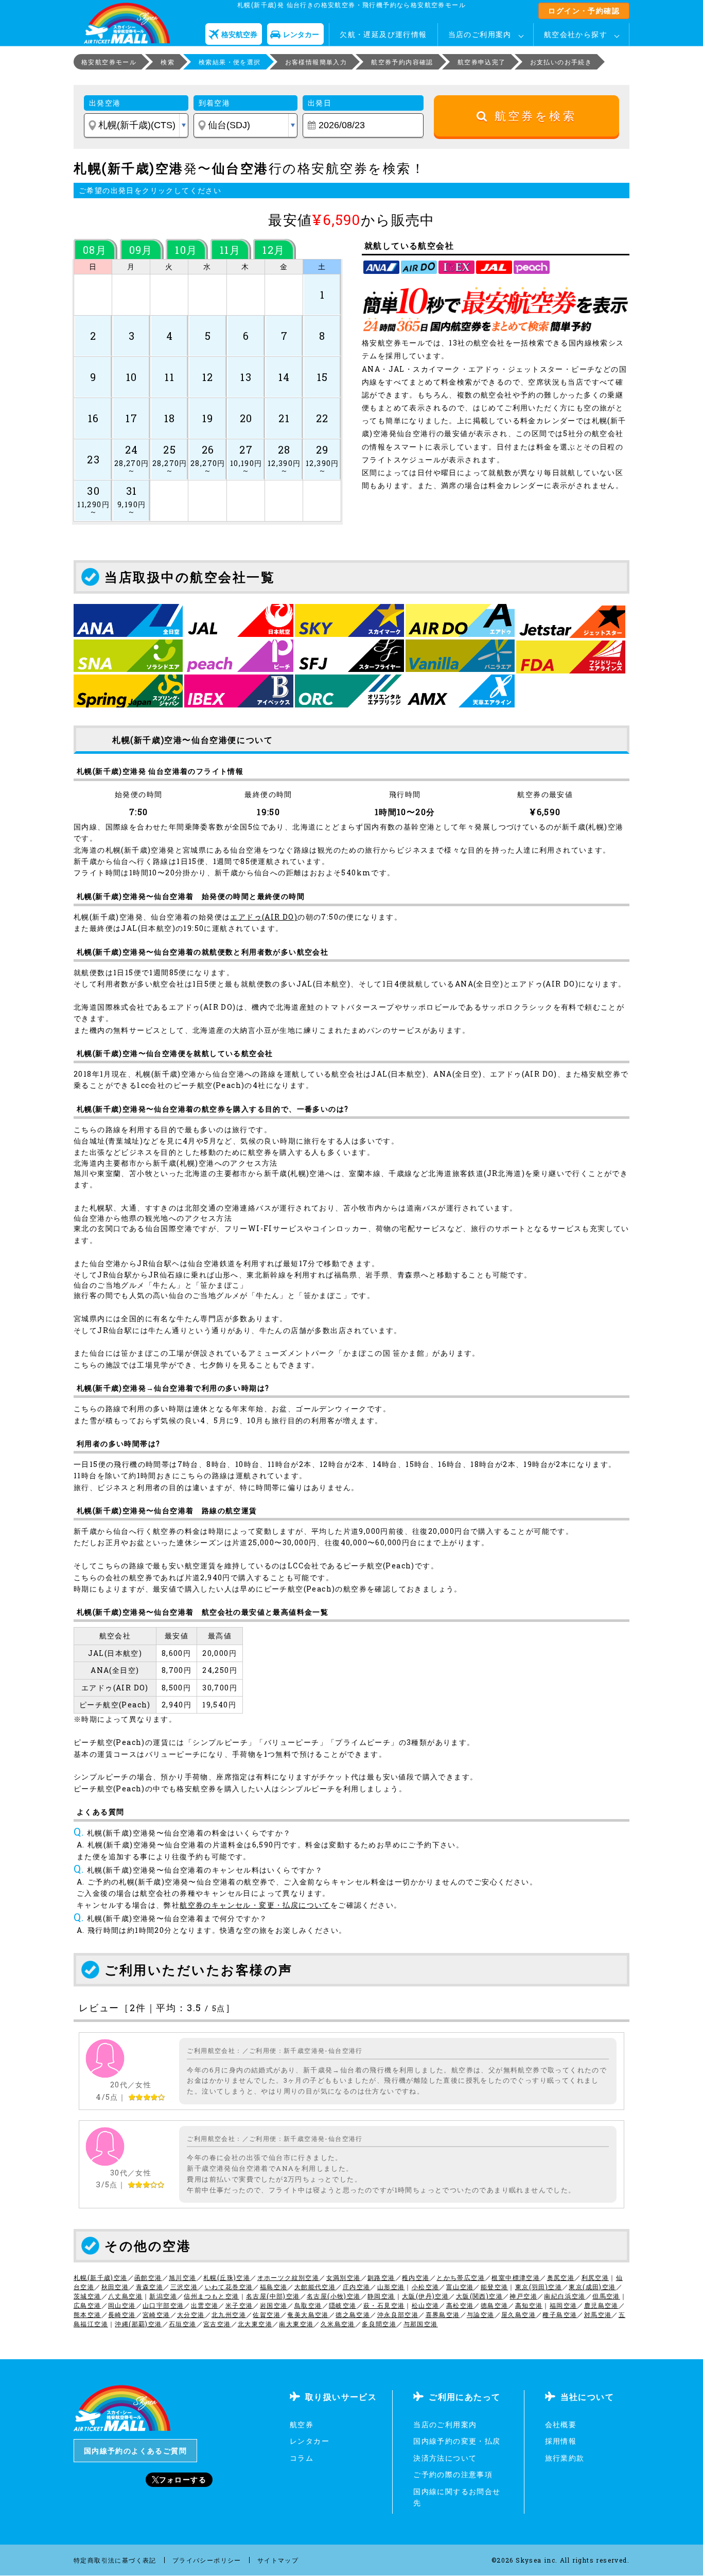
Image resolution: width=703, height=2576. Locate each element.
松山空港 (426, 2305)
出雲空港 (205, 2305)
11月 (230, 250)
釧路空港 (381, 2277)
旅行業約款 (565, 2458)
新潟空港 (163, 2296)
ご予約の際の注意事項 (453, 2474)
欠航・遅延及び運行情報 (383, 34)
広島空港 (87, 2305)
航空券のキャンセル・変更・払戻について (255, 1905)
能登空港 (495, 2287)
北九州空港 (229, 2314)
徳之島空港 (353, 2314)
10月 (186, 250)
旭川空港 (183, 2277)
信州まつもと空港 (211, 2296)
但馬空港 (606, 2296)
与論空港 (481, 2314)
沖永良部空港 (398, 2314)
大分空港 (191, 2314)
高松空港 (460, 2305)
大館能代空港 (315, 2287)
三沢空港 (184, 2287)
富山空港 (460, 2287)
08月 (95, 250)
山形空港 (391, 2287)
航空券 (302, 2424)
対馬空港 (598, 2314)
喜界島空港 (443, 2314)
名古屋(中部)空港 (273, 2296)
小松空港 (426, 2287)
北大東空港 (255, 2324)
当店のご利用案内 (480, 34)
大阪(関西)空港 (479, 2296)
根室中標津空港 (516, 2277)
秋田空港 (115, 2287)
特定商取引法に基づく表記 (115, 2560)
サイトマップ (278, 2560)
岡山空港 (122, 2305)
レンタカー (310, 2441)
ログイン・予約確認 (584, 11)
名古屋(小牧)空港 (334, 2296)
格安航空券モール (109, 62)
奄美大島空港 (308, 2314)
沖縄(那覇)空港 (138, 2324)
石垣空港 (183, 2324)
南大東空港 (296, 2324)
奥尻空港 (561, 2277)
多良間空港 (379, 2324)
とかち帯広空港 (461, 2277)
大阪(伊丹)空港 (425, 2296)
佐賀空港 (267, 2314)
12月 (274, 250)
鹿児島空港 (601, 2305)
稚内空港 (416, 2277)
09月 (141, 250)
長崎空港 (122, 2314)
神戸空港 (523, 2296)
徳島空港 (495, 2305)
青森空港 (150, 2287)
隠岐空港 (343, 2305)
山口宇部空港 (163, 2305)
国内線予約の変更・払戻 (457, 2441)
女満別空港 (344, 2277)
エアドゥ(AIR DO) (264, 917)
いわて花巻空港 (229, 2287)
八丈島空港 (125, 2296)
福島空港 (274, 2287)
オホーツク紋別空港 (288, 2277)
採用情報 (561, 2441)
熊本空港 (87, 2314)
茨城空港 (87, 2296)
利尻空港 (595, 2277)
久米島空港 (338, 2324)
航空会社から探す (576, 34)
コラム (302, 2458)
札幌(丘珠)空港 (227, 2277)
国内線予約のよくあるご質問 (135, 2451)
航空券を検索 (532, 116)
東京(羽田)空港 (539, 2287)
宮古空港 (217, 2324)
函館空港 (148, 2277)
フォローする (183, 2479)
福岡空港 (564, 2305)
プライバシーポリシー (207, 2560)
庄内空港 (357, 2287)
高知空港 (529, 2305)
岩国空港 (274, 2305)
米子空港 (239, 2305)
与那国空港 (421, 2324)
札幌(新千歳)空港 (101, 2277)
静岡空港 (381, 2296)
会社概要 (561, 2424)
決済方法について (445, 2458)
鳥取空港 (308, 2305)
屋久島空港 (519, 2314)
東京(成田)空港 (592, 2287)
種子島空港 (560, 2314)
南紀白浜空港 (565, 2296)
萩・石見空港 (384, 2305)
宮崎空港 (156, 2314)
